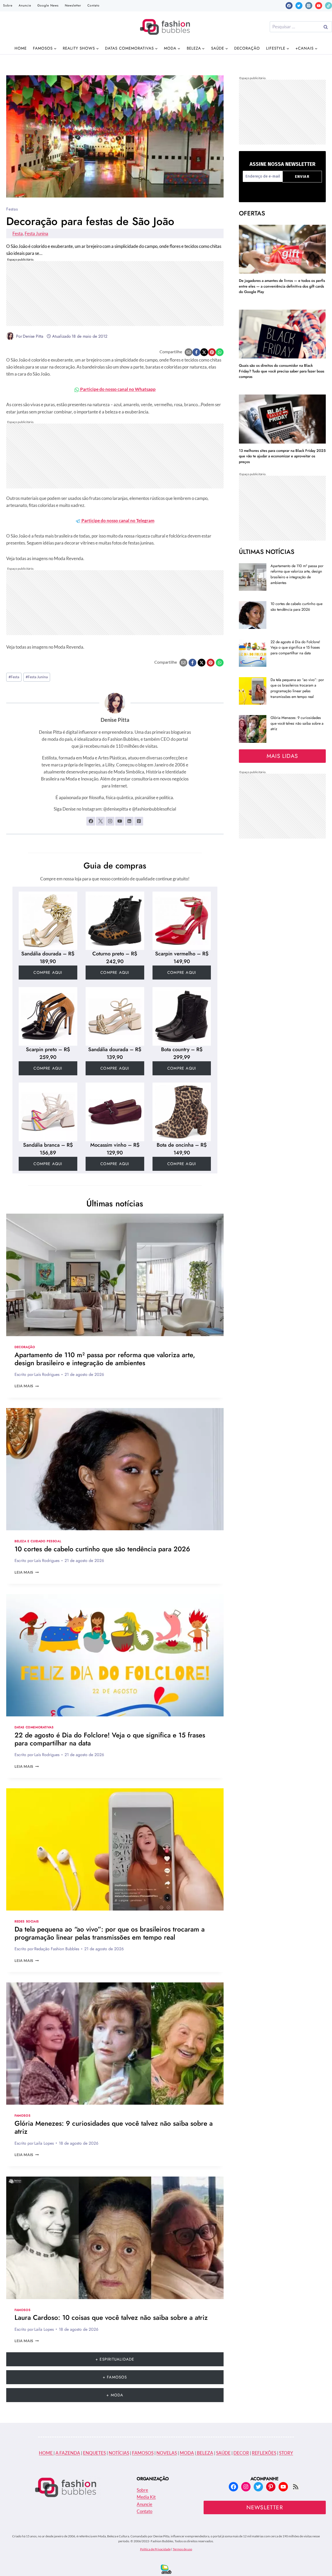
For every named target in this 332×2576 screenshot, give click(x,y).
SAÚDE (223, 2453)
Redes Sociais (27, 1921)
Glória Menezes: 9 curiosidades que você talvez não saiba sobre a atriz (114, 2127)
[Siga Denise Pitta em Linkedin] (129, 821)
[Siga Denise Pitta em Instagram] (110, 821)
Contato (94, 5)
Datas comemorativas (34, 1727)
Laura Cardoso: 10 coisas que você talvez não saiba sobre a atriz (111, 2317)
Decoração (247, 48)
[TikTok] (328, 6)
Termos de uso (182, 2549)
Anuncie (25, 5)
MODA (187, 2453)
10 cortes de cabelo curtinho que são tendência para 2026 (102, 1549)
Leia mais (27, 1386)
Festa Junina (36, 233)
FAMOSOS (143, 2453)
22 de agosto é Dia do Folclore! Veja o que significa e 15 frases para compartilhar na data (110, 1739)
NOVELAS (167, 2453)
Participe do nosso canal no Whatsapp (117, 389)
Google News (48, 5)
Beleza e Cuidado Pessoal (38, 1541)
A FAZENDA (68, 2453)
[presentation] (115, 1275)
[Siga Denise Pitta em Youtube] (120, 821)
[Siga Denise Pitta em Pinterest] (139, 821)
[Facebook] (289, 6)
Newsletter (73, 5)
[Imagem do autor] (10, 336)
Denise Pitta (33, 336)
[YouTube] (319, 6)
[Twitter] (299, 6)
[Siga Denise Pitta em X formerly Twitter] (100, 821)
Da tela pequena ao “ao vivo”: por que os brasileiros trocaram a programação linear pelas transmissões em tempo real (110, 1933)
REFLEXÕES (264, 2453)
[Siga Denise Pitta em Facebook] (91, 821)
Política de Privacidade (155, 2549)
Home (21, 48)
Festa (18, 233)
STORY (286, 2453)
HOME (46, 2453)
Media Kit (146, 2497)
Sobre (8, 5)
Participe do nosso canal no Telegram (117, 521)
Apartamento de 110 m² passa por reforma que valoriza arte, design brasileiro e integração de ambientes (105, 1359)
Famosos (22, 2115)
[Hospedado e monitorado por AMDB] (166, 2569)
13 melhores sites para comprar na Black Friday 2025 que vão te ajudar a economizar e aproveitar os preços (282, 456)
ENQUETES (94, 2453)
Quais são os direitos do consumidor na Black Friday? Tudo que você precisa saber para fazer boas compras (282, 371)
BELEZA (205, 2453)
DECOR (241, 2453)
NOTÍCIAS (119, 2453)
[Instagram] (309, 6)
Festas (12, 209)
